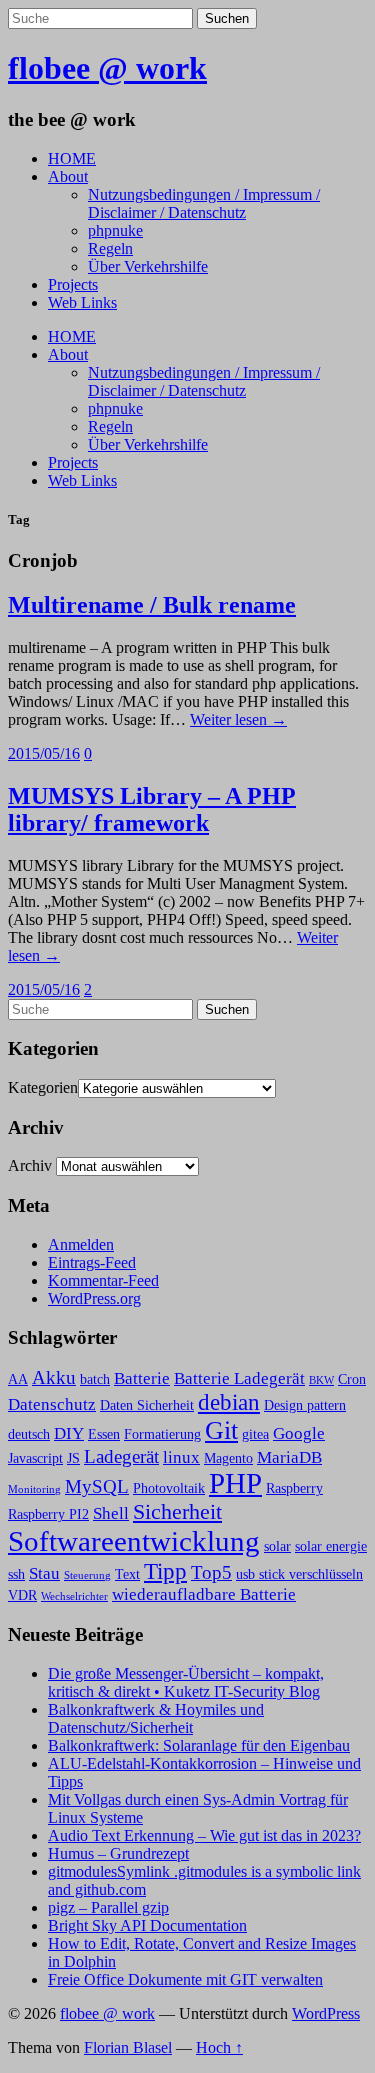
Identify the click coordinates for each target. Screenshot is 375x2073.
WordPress (326, 2013)
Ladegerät (121, 1456)
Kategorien (43, 1087)
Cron (352, 1379)
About (68, 176)
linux (181, 1457)
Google (299, 1433)
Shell (111, 1513)
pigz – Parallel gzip (108, 1907)
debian (229, 1402)
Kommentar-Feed (103, 1280)
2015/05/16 (44, 753)
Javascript (35, 1458)
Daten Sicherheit (147, 1405)
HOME (72, 158)
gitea (255, 1434)
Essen (104, 1434)
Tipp (165, 1571)
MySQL (97, 1486)
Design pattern (305, 1405)
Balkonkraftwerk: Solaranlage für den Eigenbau (199, 1745)
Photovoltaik (169, 1488)
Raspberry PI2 (48, 1514)
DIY (69, 1433)
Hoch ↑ (219, 2047)
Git (221, 1430)
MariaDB (289, 1457)
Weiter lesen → (238, 719)
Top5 (211, 1572)
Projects (73, 284)
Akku (54, 1377)
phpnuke (115, 230)
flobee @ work (107, 68)
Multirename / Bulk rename (152, 605)
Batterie (142, 1378)
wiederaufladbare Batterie (204, 1594)
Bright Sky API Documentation (147, 1925)
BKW (321, 1380)
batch (95, 1379)
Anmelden (81, 1244)
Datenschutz (52, 1404)
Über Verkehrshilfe (148, 266)
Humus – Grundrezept (118, 1853)
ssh (16, 1574)
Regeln (110, 248)
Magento (228, 1458)
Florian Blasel (128, 2047)
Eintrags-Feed (92, 1262)
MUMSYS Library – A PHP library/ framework (152, 809)
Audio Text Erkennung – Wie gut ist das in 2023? (204, 1835)
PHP (235, 1483)
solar (277, 1546)
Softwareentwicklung (134, 1541)
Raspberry (294, 1488)
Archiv (30, 1165)
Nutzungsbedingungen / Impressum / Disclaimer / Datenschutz (204, 203)
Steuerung (87, 1575)
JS (73, 1458)
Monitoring (34, 1489)
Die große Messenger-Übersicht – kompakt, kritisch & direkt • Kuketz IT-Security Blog (186, 1682)
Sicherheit (177, 1512)
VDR (22, 1595)
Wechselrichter (74, 1596)
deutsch (29, 1434)
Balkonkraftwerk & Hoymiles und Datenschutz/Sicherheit (156, 1718)
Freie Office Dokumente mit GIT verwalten (185, 1979)
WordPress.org (94, 1298)
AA (18, 1379)
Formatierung (162, 1434)
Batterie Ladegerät (239, 1378)
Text (127, 1574)
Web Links (82, 302)
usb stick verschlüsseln (299, 1574)
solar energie (331, 1546)
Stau (44, 1573)
